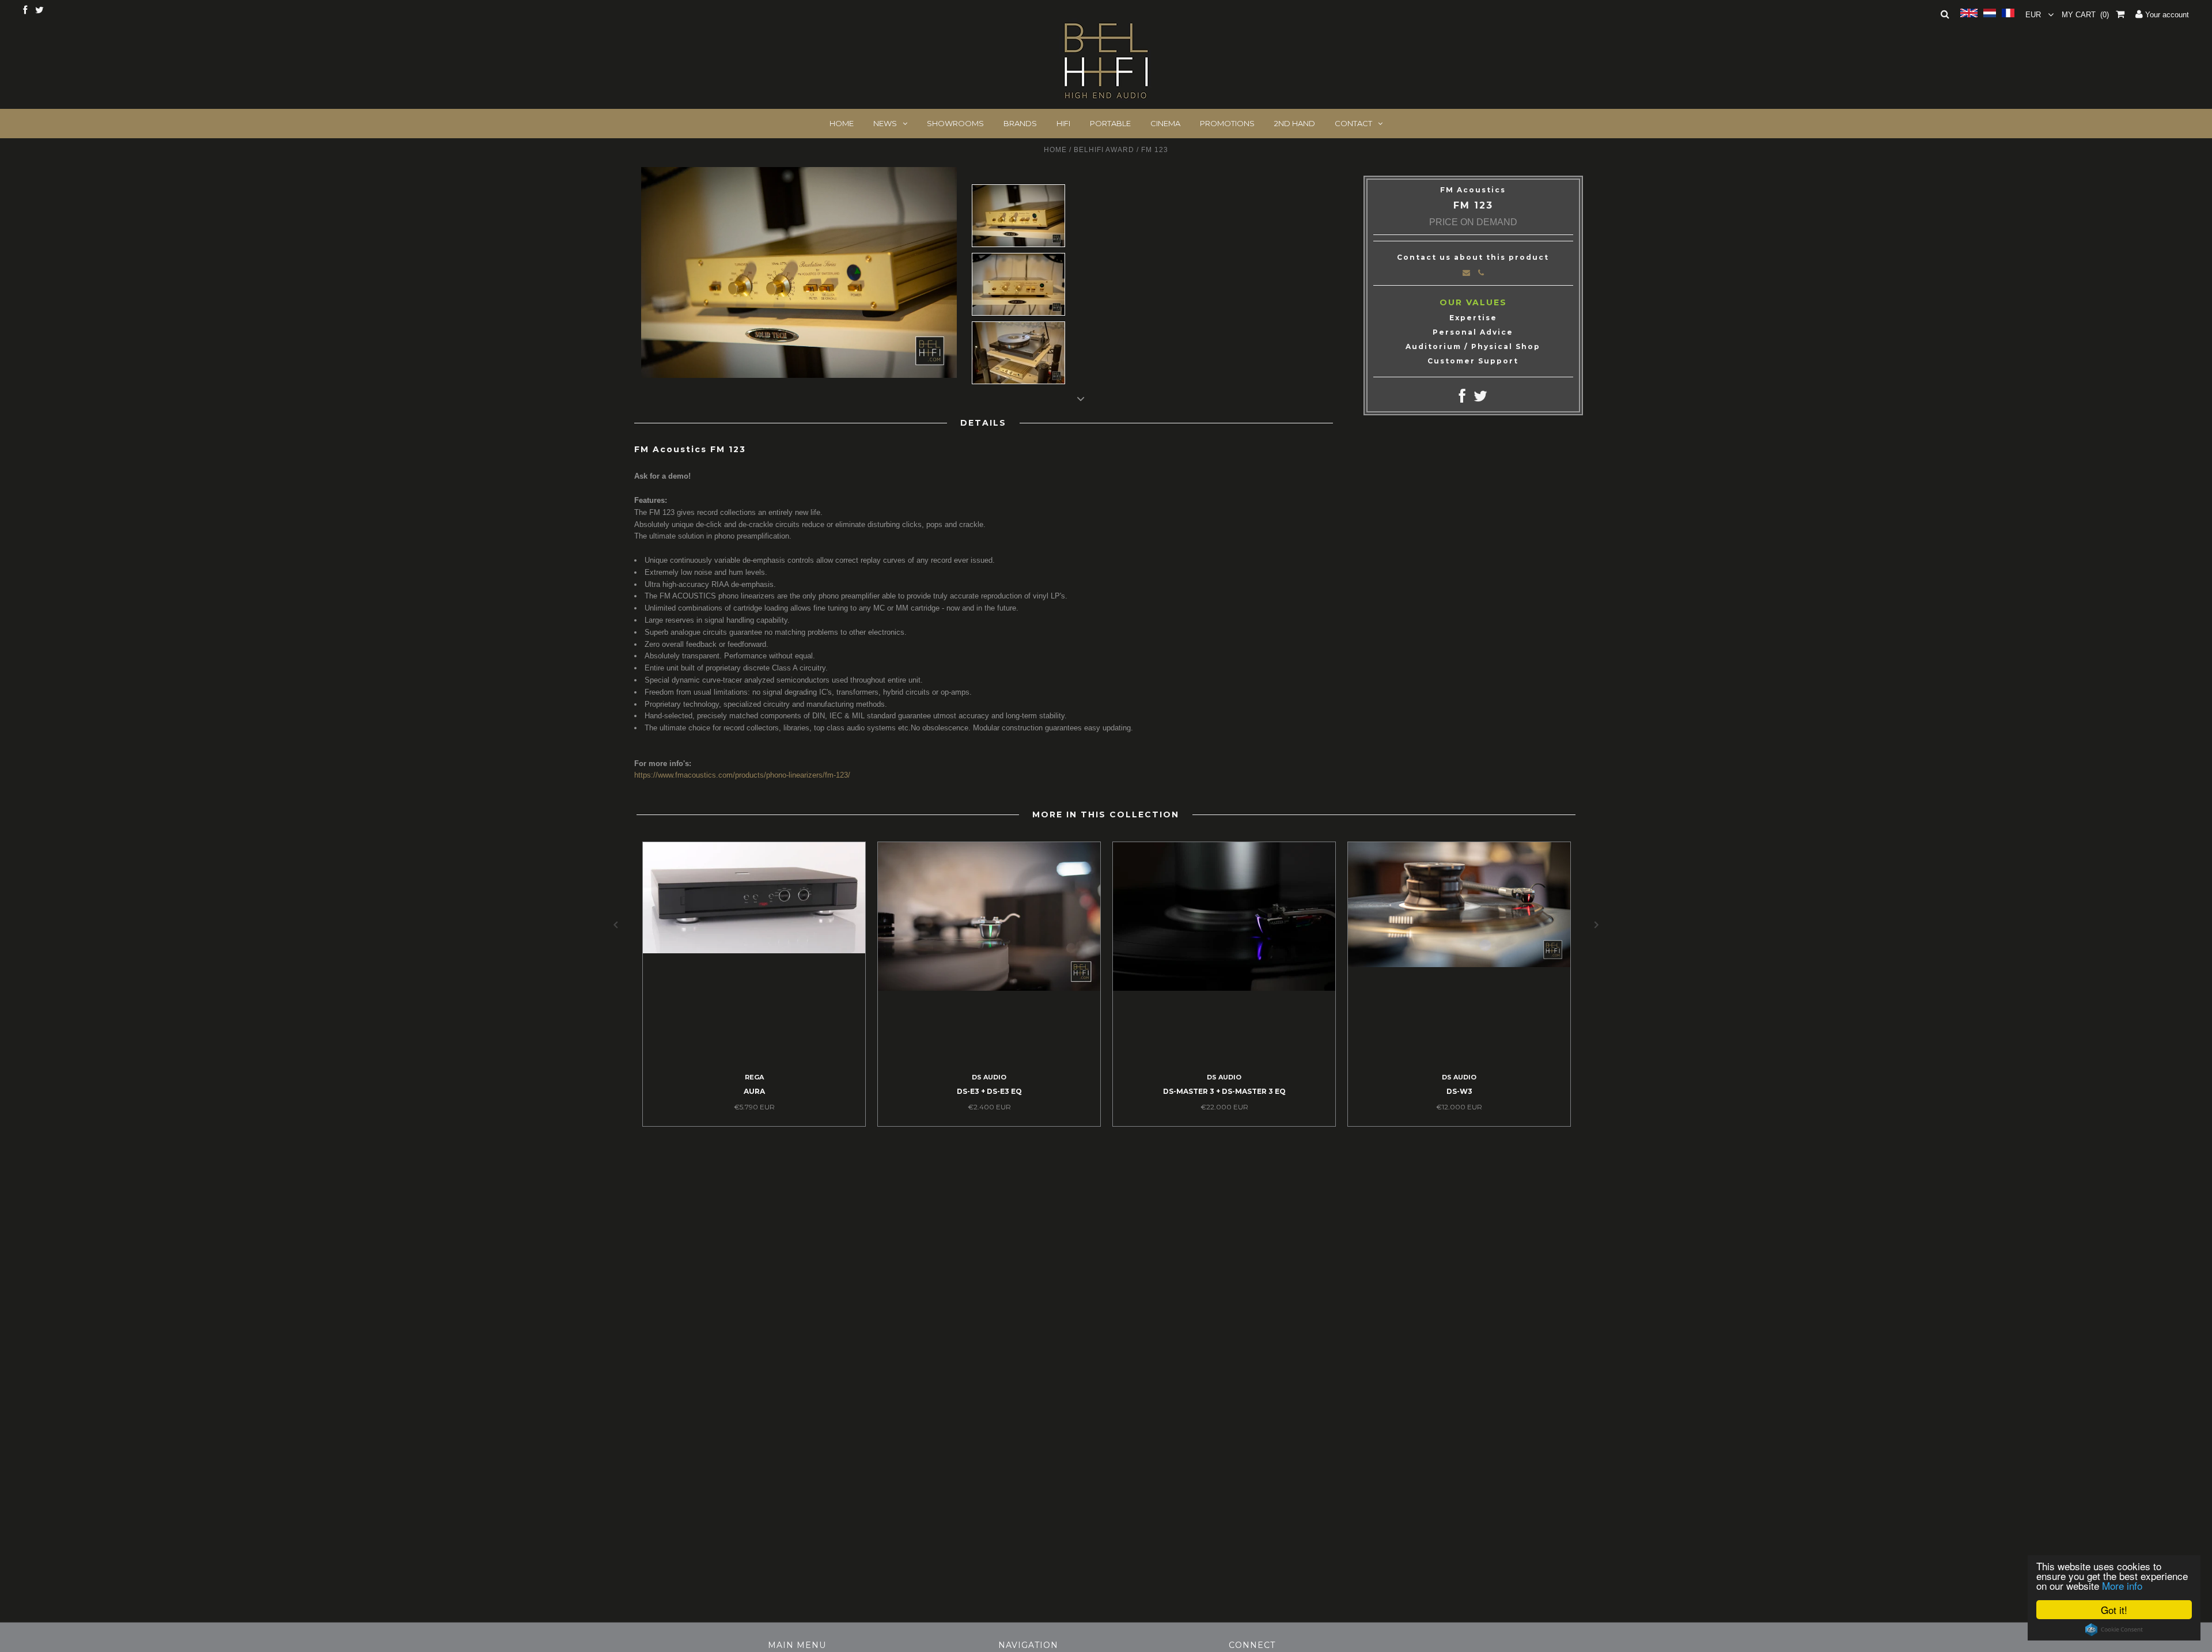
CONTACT (1353, 123)
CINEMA (1165, 123)
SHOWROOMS (955, 123)
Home (1055, 150)
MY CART (2085, 15)
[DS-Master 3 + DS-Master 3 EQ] (1224, 988)
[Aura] (754, 951)
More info (2122, 1585)
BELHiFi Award (1104, 150)
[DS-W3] (1459, 965)
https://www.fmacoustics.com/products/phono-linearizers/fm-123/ (742, 775)
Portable (1110, 123)
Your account (2166, 15)
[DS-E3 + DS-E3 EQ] (989, 988)
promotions (1227, 123)
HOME (842, 123)
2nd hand (1295, 123)
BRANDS (1020, 123)
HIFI (1063, 123)
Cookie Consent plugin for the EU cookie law (2114, 1630)
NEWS (885, 123)
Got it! (2114, 1610)
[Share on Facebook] (1462, 399)
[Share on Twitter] (1480, 399)
